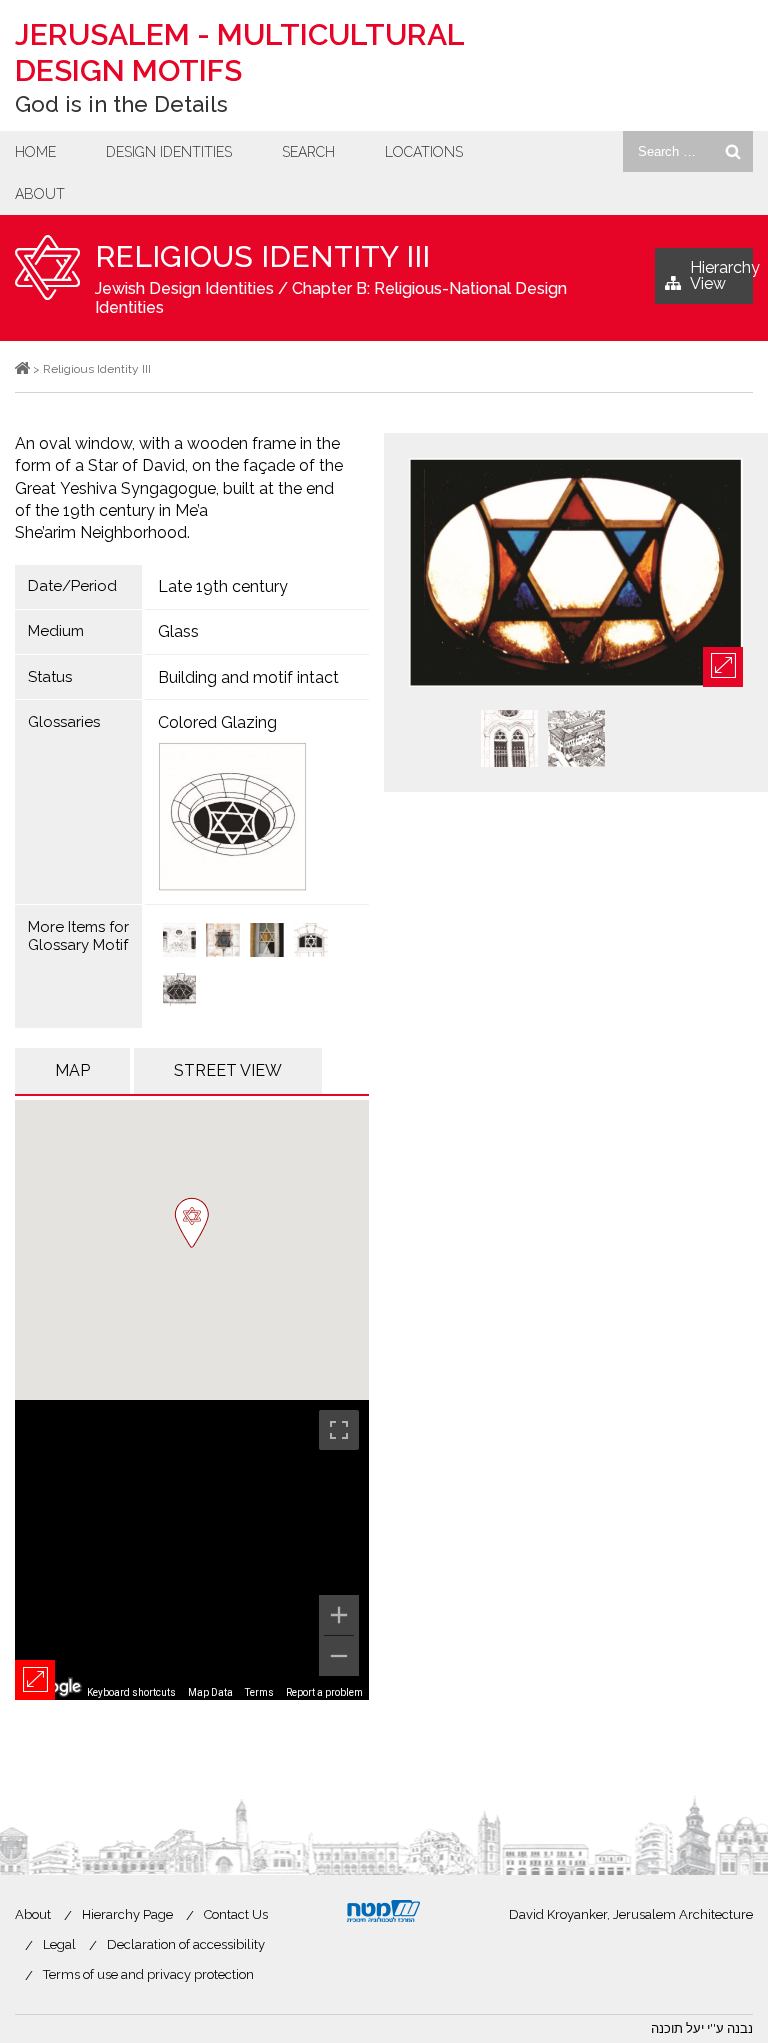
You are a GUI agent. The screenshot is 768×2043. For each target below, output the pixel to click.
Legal (59, 1944)
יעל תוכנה (677, 2028)
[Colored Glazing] (257, 817)
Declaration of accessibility (186, 1944)
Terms (259, 1692)
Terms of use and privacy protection (148, 1974)
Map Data (210, 1692)
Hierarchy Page (127, 1914)
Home (35, 152)
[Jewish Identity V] (180, 991)
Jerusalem (239, 52)
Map (72, 1070)
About (40, 194)
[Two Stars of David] (267, 942)
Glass (178, 631)
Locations (424, 152)
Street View (228, 1070)
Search (308, 152)
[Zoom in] (339, 1615)
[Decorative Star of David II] (223, 942)
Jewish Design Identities (184, 288)
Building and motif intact (248, 677)
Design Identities (169, 152)
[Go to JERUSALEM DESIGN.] (22, 369)
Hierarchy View (721, 275)
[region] (192, 1550)
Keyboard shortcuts (131, 1692)
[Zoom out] (339, 1656)
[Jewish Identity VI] (311, 942)
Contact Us (236, 1914)
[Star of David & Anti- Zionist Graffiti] (180, 942)
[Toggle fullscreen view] (339, 1430)
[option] (576, 574)
